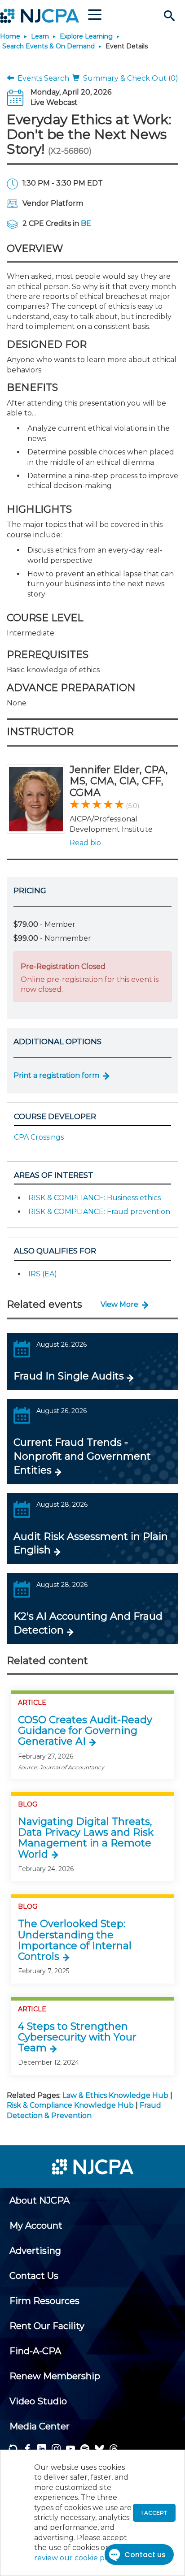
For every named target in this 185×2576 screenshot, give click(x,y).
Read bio (85, 843)
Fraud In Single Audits (69, 1376)
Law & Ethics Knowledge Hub (115, 2095)
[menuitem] (40, 2200)
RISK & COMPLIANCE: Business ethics (95, 1198)
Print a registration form (56, 1075)
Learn (40, 36)
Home (10, 36)
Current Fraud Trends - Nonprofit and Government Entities (82, 1456)
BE (86, 223)
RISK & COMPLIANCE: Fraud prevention (99, 1212)
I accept (154, 2513)
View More (119, 1304)
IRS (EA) (43, 1274)
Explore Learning (86, 36)
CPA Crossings (39, 1137)
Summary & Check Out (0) (129, 78)
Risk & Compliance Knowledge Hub (70, 2105)
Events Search (42, 78)
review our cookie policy (77, 2558)
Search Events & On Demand (48, 46)
